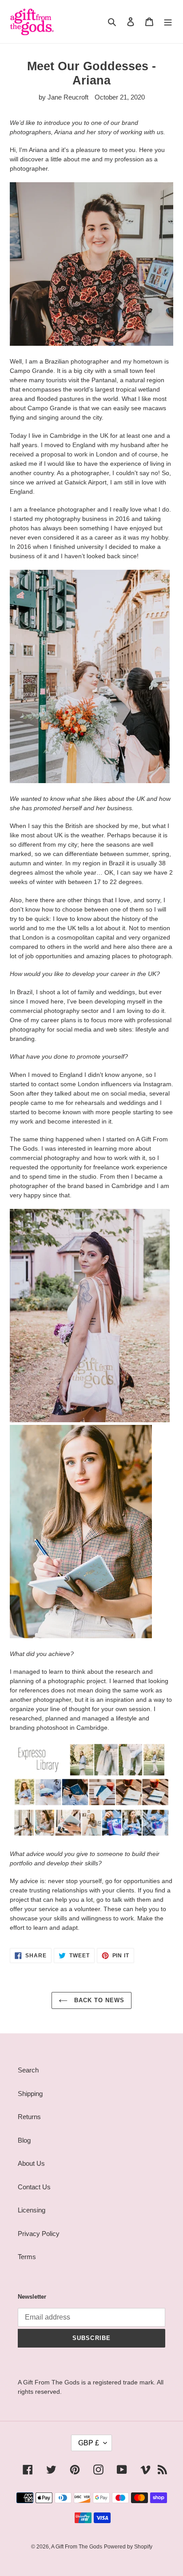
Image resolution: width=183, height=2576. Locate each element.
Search (28, 2070)
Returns (29, 2117)
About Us (31, 2163)
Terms (27, 2257)
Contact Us (34, 2187)
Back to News (98, 2000)
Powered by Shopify (128, 2547)
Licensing (32, 2210)
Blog (24, 2140)
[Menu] (168, 22)
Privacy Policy (39, 2234)
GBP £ (89, 2443)
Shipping (30, 2094)
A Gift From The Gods (77, 2547)
